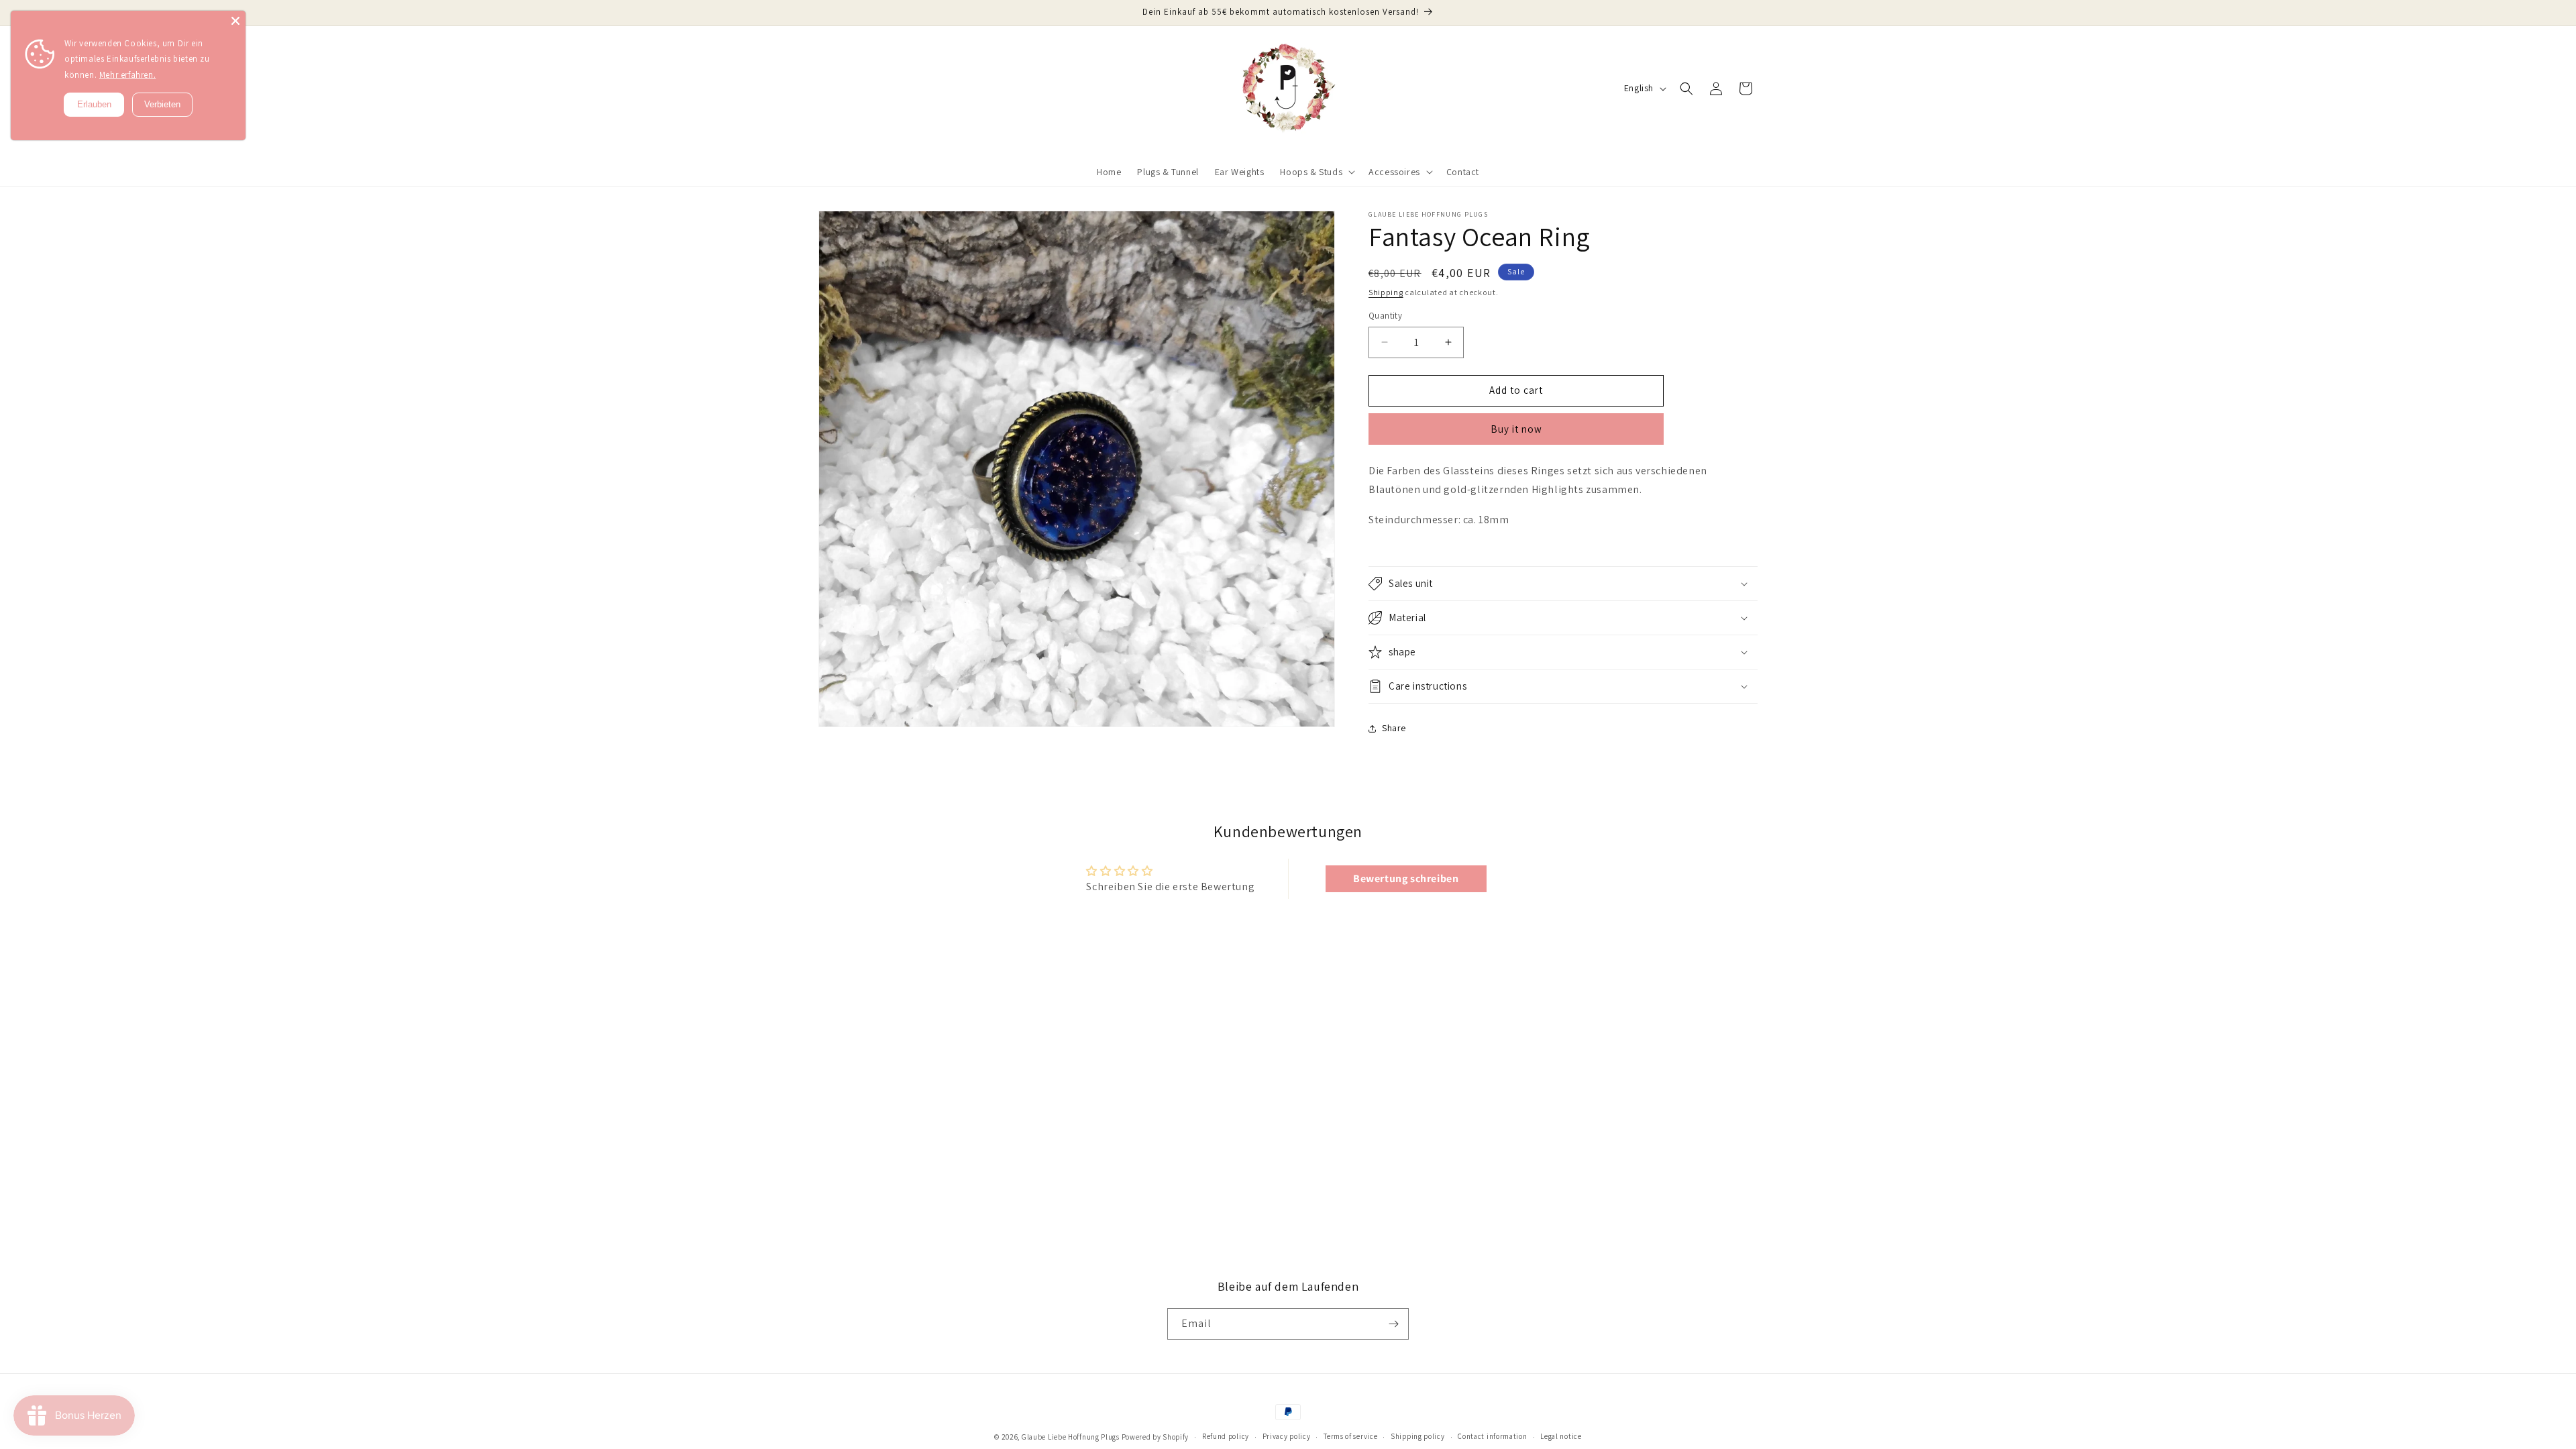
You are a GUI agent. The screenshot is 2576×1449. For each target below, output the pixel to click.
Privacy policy (1287, 1436)
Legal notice (1561, 1436)
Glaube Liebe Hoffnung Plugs (1072, 1437)
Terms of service (1350, 1436)
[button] (1316, 172)
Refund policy (1226, 1436)
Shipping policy (1418, 1436)
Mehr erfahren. (127, 75)
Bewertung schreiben (1406, 878)
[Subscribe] (1393, 1324)
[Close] (235, 21)
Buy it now (1516, 429)
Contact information (1492, 1436)
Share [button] (1394, 728)
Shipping (1386, 292)
